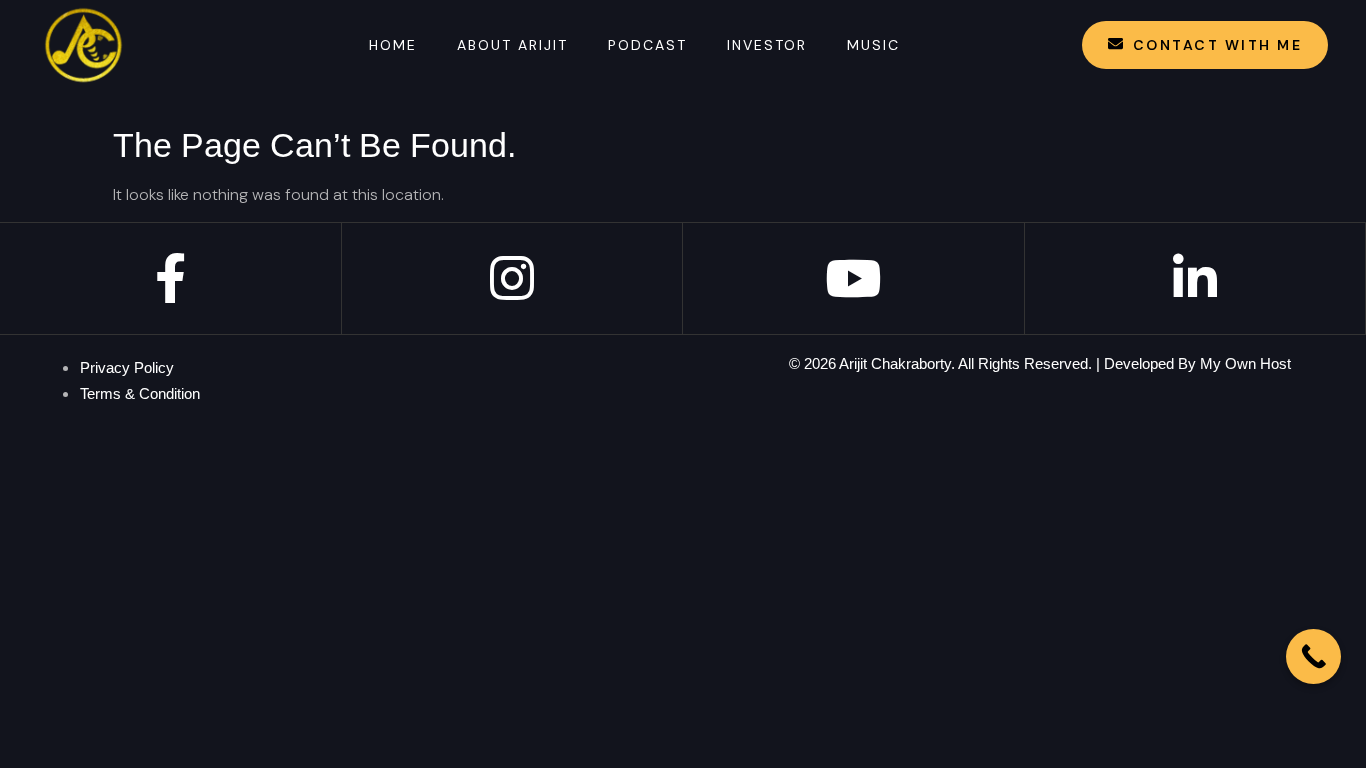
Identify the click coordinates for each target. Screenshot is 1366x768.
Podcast (647, 45)
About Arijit (512, 45)
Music (873, 45)
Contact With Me (1218, 45)
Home (393, 45)
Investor (767, 45)
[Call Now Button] (1313, 656)
